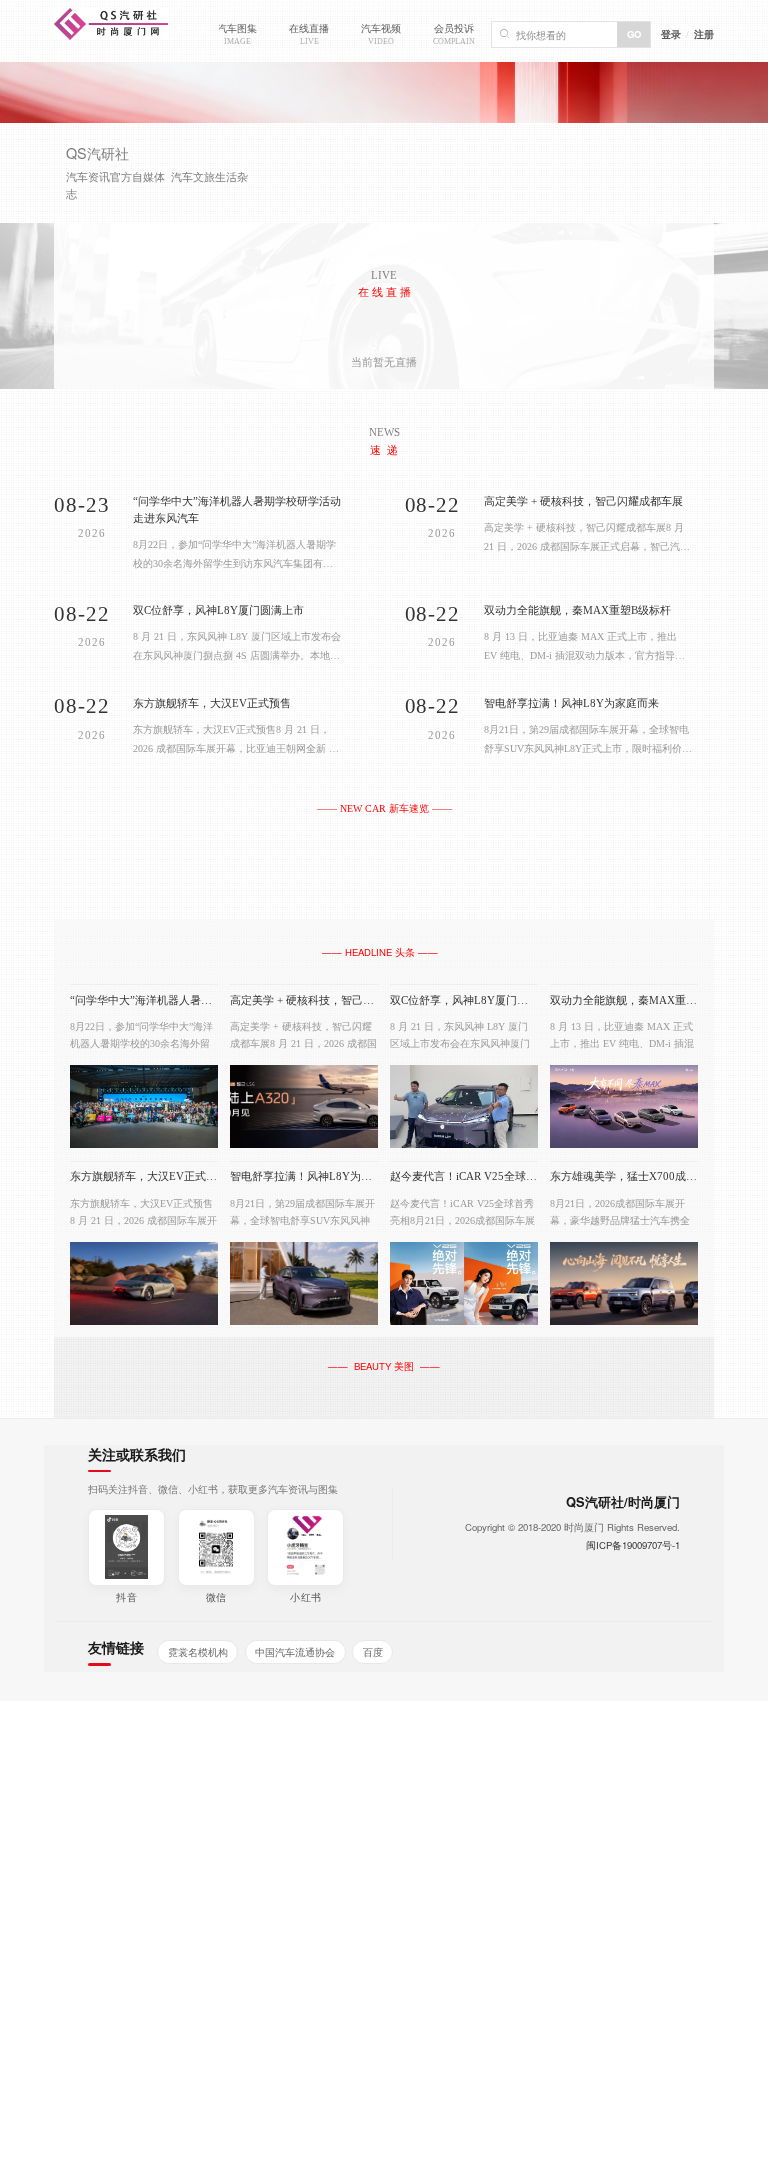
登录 (671, 34)
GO (634, 34)
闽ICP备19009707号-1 (633, 1545)
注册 (704, 34)
